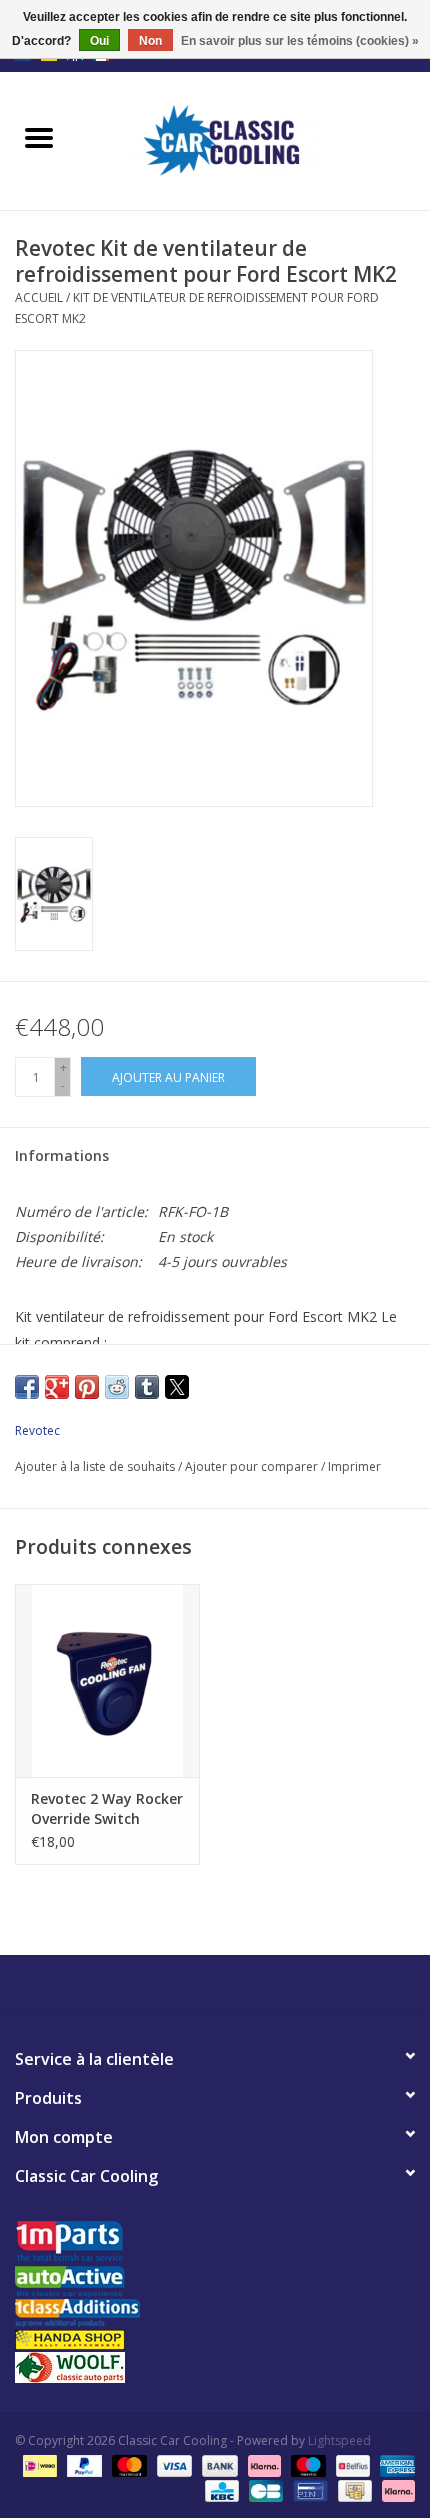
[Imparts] (215, 2243)
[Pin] (308, 2490)
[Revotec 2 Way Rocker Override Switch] (107, 1681)
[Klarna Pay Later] (395, 2490)
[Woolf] (215, 2367)
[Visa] (172, 2465)
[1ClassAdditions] (215, 2313)
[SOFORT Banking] (262, 2465)
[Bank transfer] (217, 2465)
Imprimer (354, 1466)
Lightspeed (339, 2440)
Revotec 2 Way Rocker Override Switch (107, 1808)
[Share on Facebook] (27, 1387)
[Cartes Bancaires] (264, 2490)
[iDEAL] (38, 2465)
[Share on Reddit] (117, 1387)
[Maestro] (306, 2465)
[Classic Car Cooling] (254, 139)
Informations (62, 1155)
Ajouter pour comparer (253, 1466)
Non (150, 41)
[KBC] (220, 2490)
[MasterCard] (127, 2465)
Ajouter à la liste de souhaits (96, 1466)
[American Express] (394, 2465)
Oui (99, 41)
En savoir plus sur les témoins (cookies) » (300, 41)
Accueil (39, 297)
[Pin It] (87, 1387)
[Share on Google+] (57, 1387)
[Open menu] (39, 137)
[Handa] (215, 2339)
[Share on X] (177, 1387)
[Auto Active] (215, 2282)
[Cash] (353, 2490)
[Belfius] (351, 2465)
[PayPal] (82, 2465)
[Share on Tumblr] (147, 1387)
